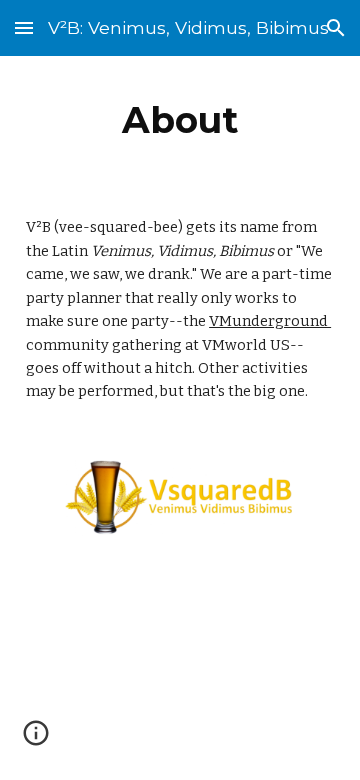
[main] (180, 120)
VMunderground (270, 321)
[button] (24, 27)
